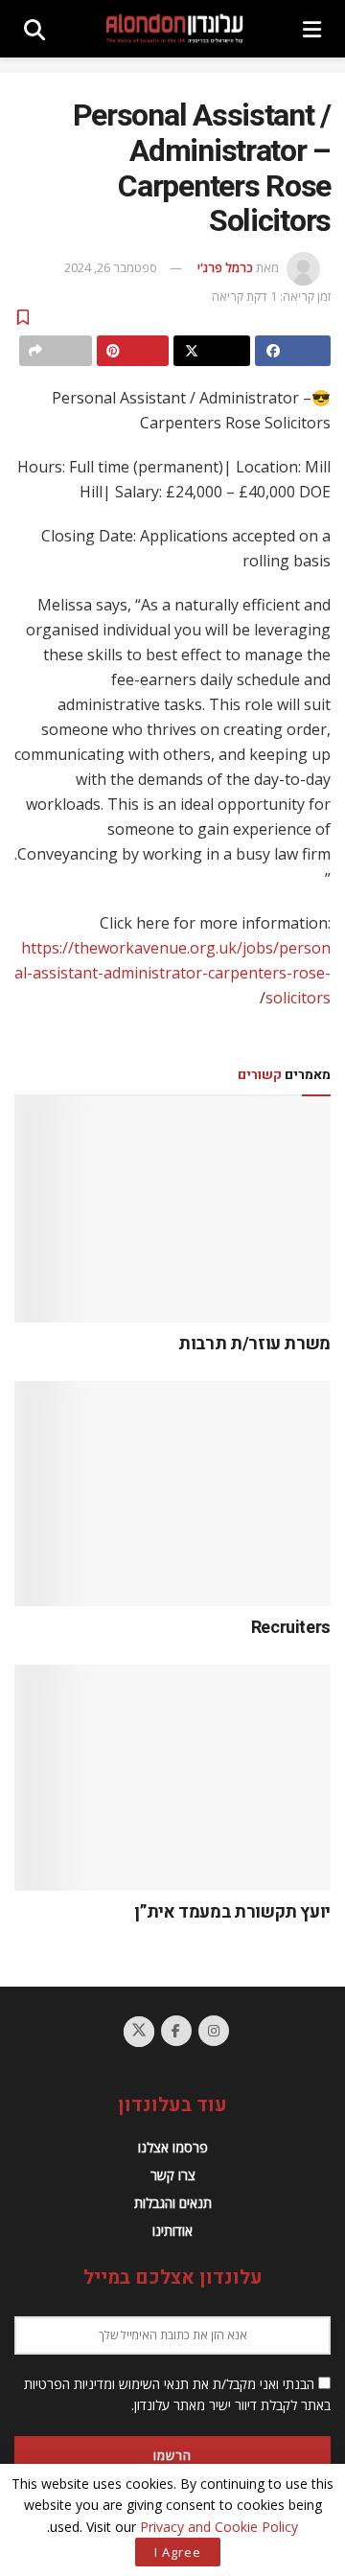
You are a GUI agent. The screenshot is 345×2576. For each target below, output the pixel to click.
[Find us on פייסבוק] (176, 2031)
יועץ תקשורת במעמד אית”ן (232, 1912)
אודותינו (172, 2231)
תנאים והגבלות (173, 2203)
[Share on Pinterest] (133, 351)
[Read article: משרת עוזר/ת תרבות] (172, 1209)
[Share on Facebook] (293, 351)
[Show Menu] (312, 29)
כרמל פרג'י (225, 267)
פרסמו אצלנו (173, 2147)
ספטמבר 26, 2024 (111, 267)
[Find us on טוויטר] (139, 2032)
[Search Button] (34, 29)
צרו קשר (173, 2175)
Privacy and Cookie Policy (219, 2527)
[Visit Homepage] (174, 29)
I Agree (178, 2552)
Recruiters (291, 1628)
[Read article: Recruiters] (172, 1494)
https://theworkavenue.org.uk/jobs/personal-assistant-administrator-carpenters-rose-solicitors (172, 973)
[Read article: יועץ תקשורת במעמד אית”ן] (172, 1778)
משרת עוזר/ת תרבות (254, 1344)
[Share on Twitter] (212, 351)
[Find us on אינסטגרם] (214, 2031)
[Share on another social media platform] (56, 351)
